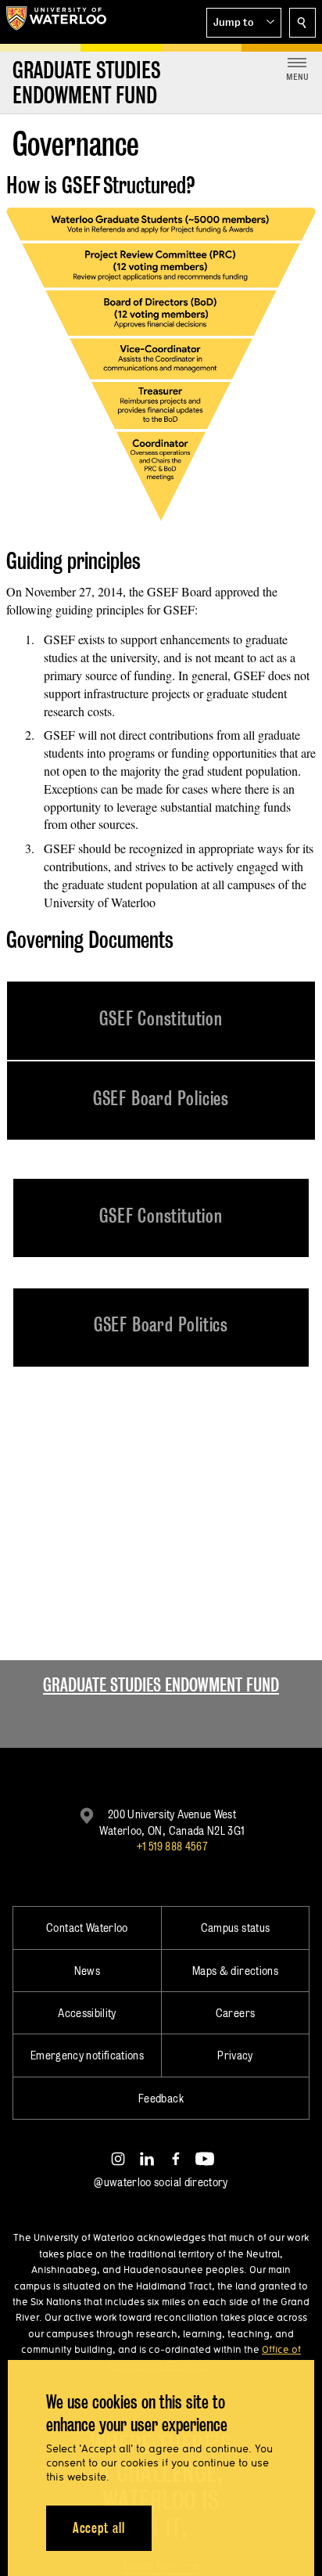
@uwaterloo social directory (161, 2182)
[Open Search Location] (302, 23)
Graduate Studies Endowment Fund (161, 1685)
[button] (244, 23)
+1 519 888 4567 (172, 1846)
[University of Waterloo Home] (56, 22)
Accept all (99, 2528)
